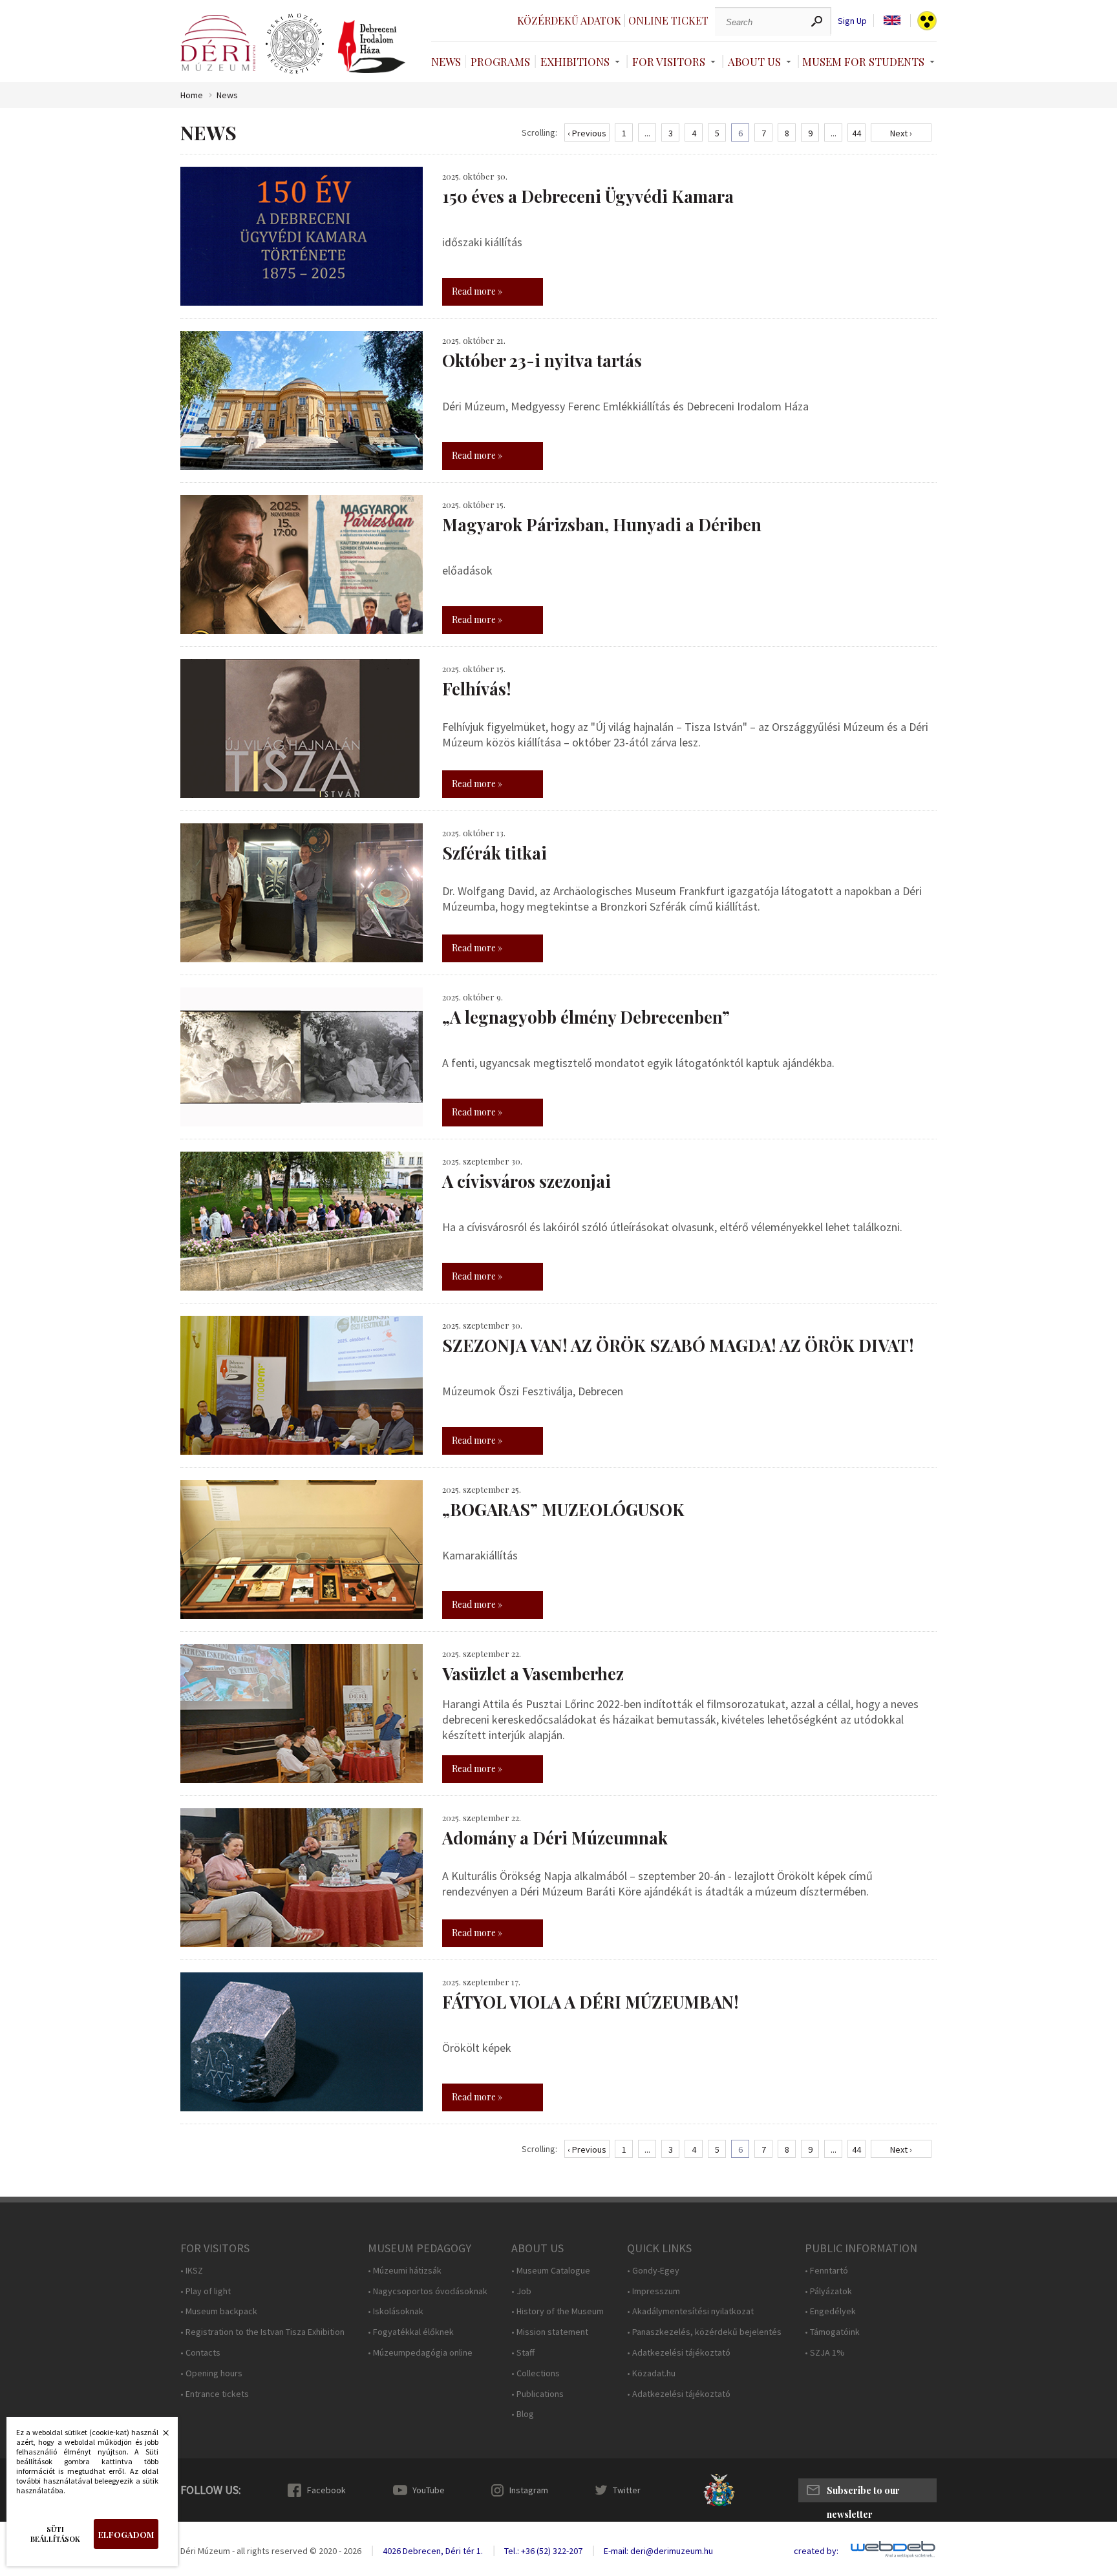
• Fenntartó (826, 2271)
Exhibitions (575, 61)
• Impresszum (654, 2291)
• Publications (537, 2394)
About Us (754, 61)
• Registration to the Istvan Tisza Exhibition (262, 2332)
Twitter (627, 2490)
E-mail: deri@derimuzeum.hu (658, 2551)
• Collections (536, 2373)
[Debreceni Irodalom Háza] (372, 47)
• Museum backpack (219, 2311)
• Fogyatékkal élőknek (411, 2332)
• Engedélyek (830, 2311)
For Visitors (669, 61)
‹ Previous (587, 133)
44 (856, 133)
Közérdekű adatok (569, 20)
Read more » (477, 291)
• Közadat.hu (651, 2373)
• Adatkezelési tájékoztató (679, 2353)
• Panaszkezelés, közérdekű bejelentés (704, 2332)
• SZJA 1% (825, 2353)
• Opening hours (211, 2373)
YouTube (429, 2490)
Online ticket (668, 20)
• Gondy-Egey (653, 2271)
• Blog (523, 2414)
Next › (901, 133)
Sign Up (852, 21)
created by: (816, 2551)
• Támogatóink (832, 2332)
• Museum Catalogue (551, 2271)
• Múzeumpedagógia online (420, 2353)
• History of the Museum (558, 2311)
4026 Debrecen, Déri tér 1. (433, 2551)
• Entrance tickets (215, 2394)
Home (192, 95)
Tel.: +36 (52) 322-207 (543, 2551)
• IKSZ (192, 2271)
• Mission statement (550, 2332)
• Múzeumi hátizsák (405, 2271)
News (446, 61)
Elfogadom (126, 2534)
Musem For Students (863, 61)
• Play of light (206, 2291)
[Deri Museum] (218, 43)
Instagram (529, 2490)
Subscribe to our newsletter (863, 2493)
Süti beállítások (55, 2534)
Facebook (326, 2490)
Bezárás (159, 2436)
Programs (500, 61)
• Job (521, 2291)
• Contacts (200, 2353)
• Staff (523, 2353)
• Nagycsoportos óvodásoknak (428, 2291)
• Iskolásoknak (396, 2311)
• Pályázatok (828, 2291)
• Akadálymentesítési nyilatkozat (690, 2311)
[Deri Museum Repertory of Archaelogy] (295, 44)
